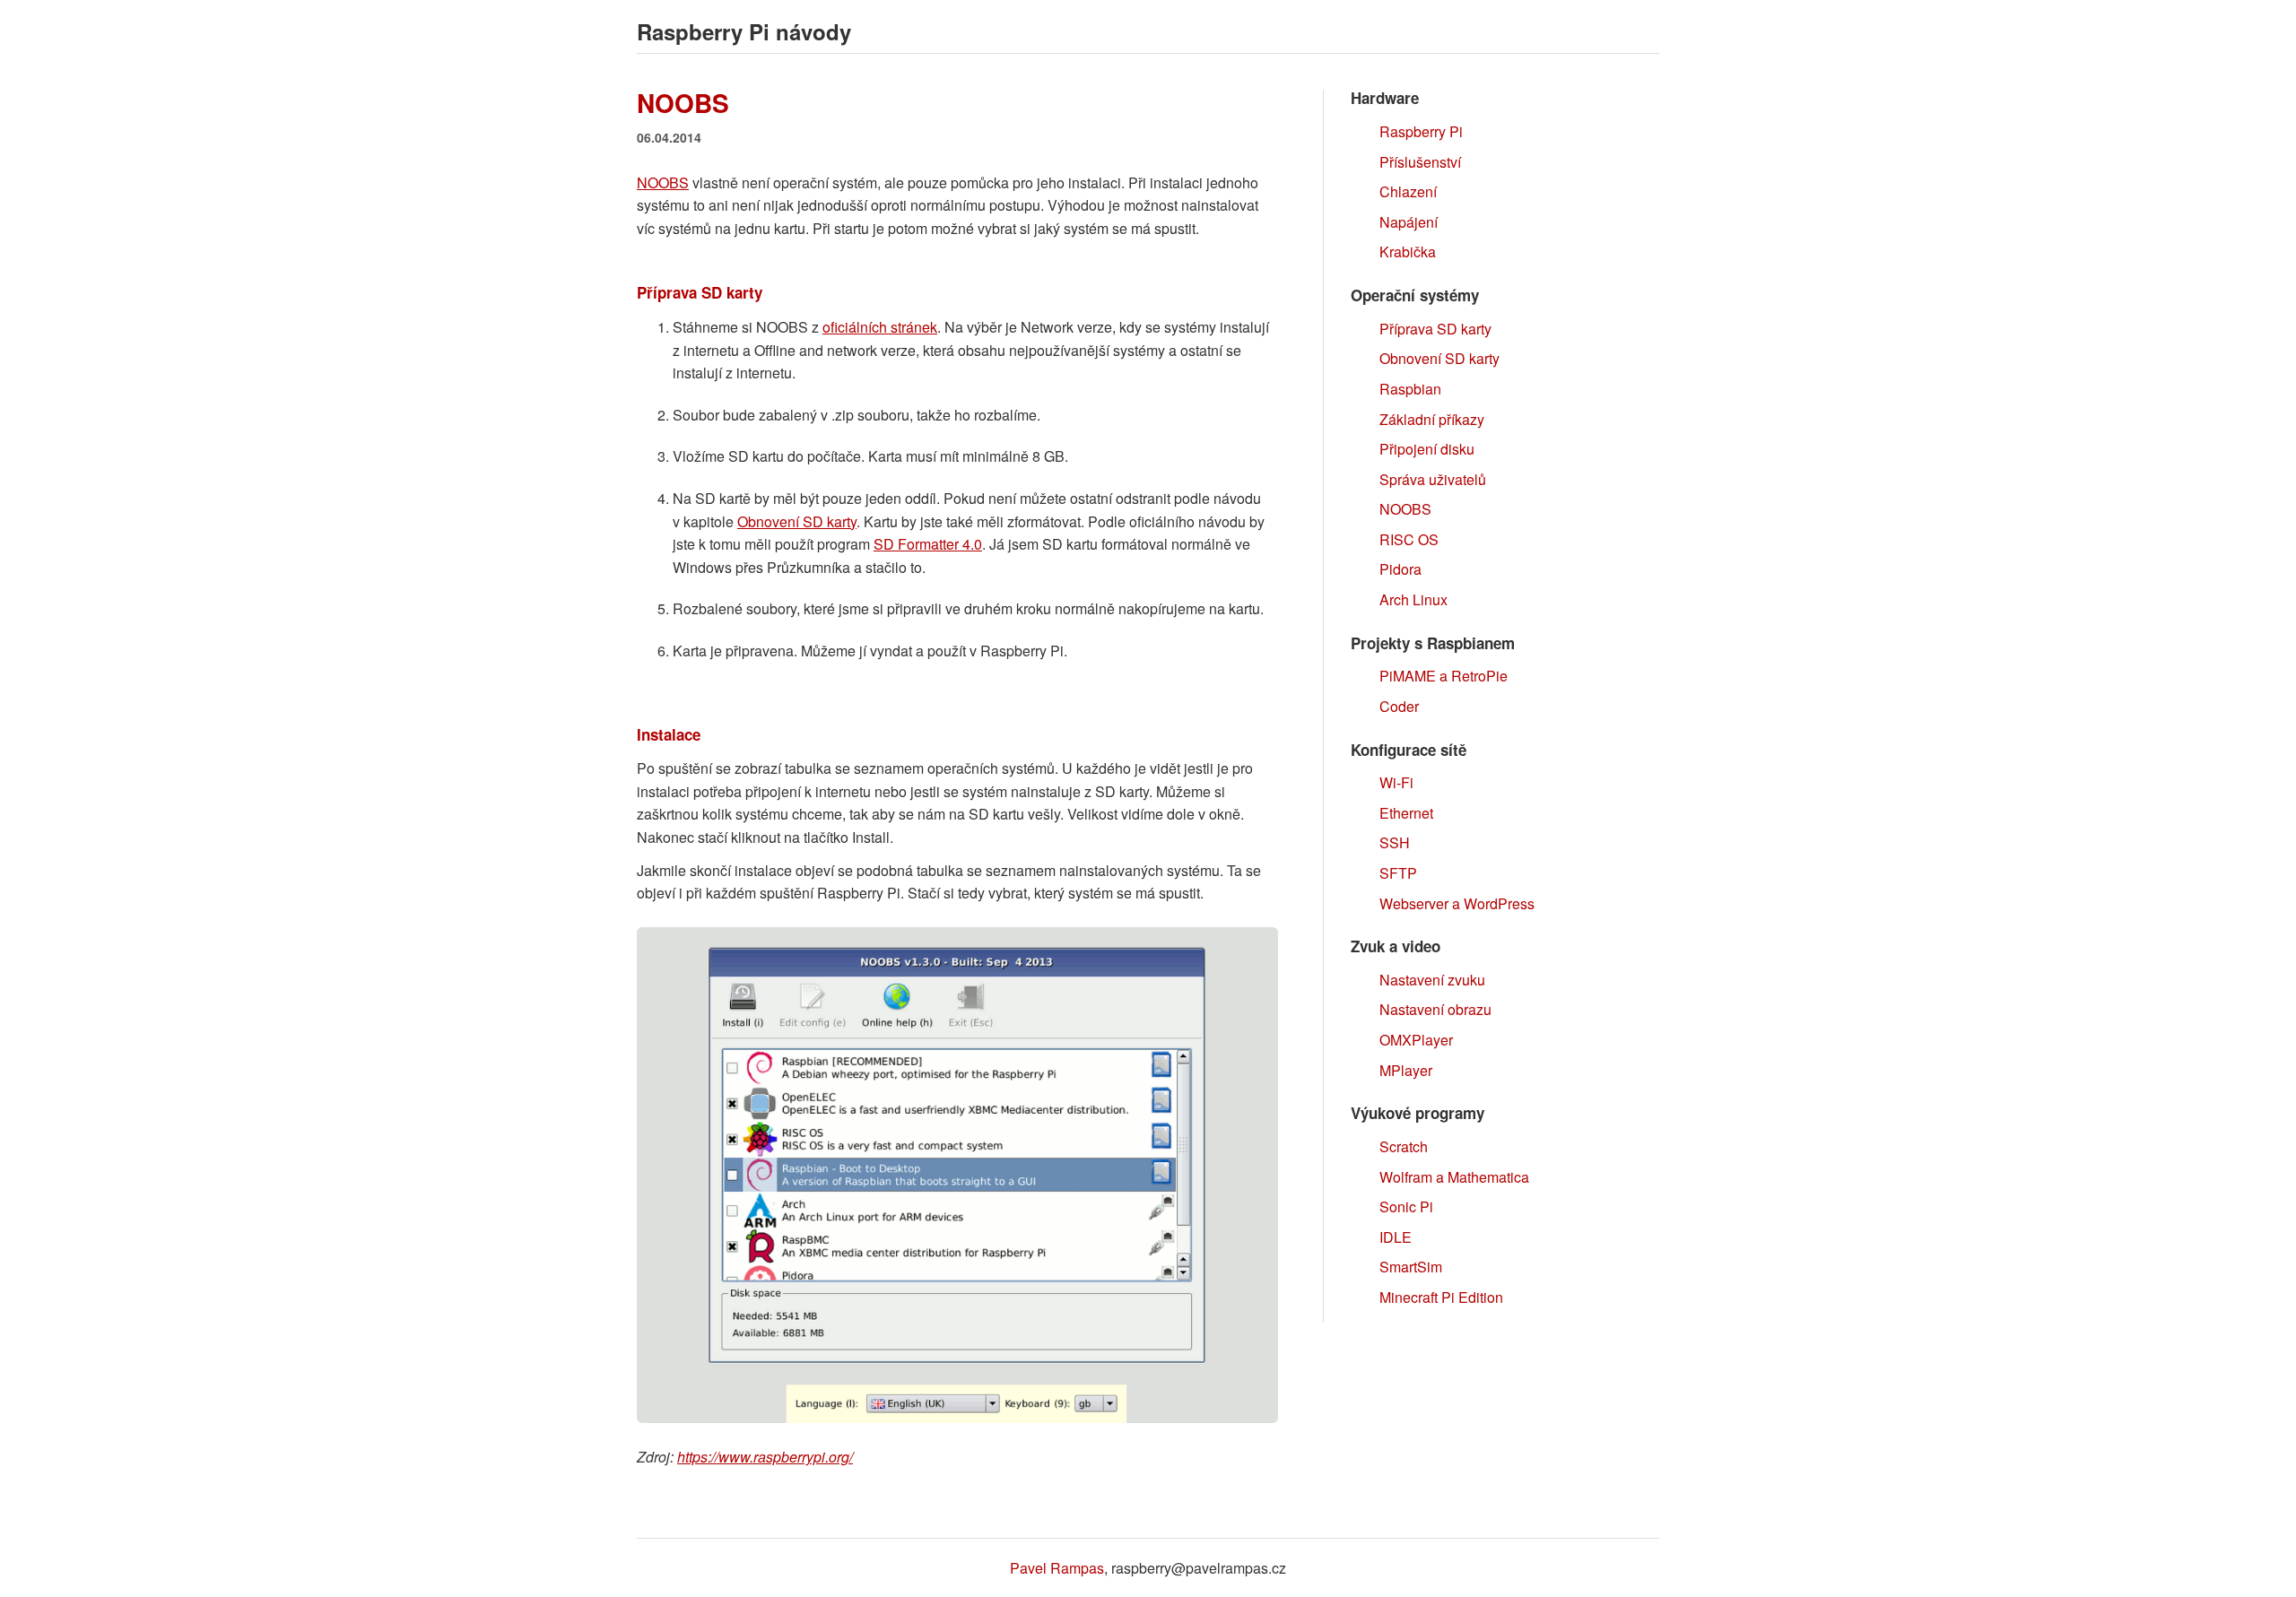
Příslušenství (1420, 162)
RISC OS (1409, 539)
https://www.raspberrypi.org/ (765, 1457)
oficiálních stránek (880, 327)
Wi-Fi (1396, 782)
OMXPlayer (1416, 1040)
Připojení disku (1427, 449)
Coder (1399, 706)
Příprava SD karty (1435, 329)
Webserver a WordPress (1457, 903)
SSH (1395, 842)
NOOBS (663, 182)
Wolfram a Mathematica (1454, 1177)
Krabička (1408, 252)
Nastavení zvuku (1432, 980)
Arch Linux (1413, 599)
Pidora (1400, 569)
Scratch (1404, 1146)
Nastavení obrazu (1435, 1009)
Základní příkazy (1432, 419)
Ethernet (1406, 813)
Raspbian (1410, 389)
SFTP (1398, 873)
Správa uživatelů (1433, 479)
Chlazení (1408, 191)
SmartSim (1411, 1267)
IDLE (1396, 1237)
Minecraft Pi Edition (1441, 1297)
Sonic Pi (1406, 1206)
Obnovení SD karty (797, 521)
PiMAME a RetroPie (1444, 676)
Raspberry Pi (1421, 131)
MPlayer (1406, 1070)
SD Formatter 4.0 (928, 544)
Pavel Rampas (1057, 1568)
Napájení (1409, 222)
